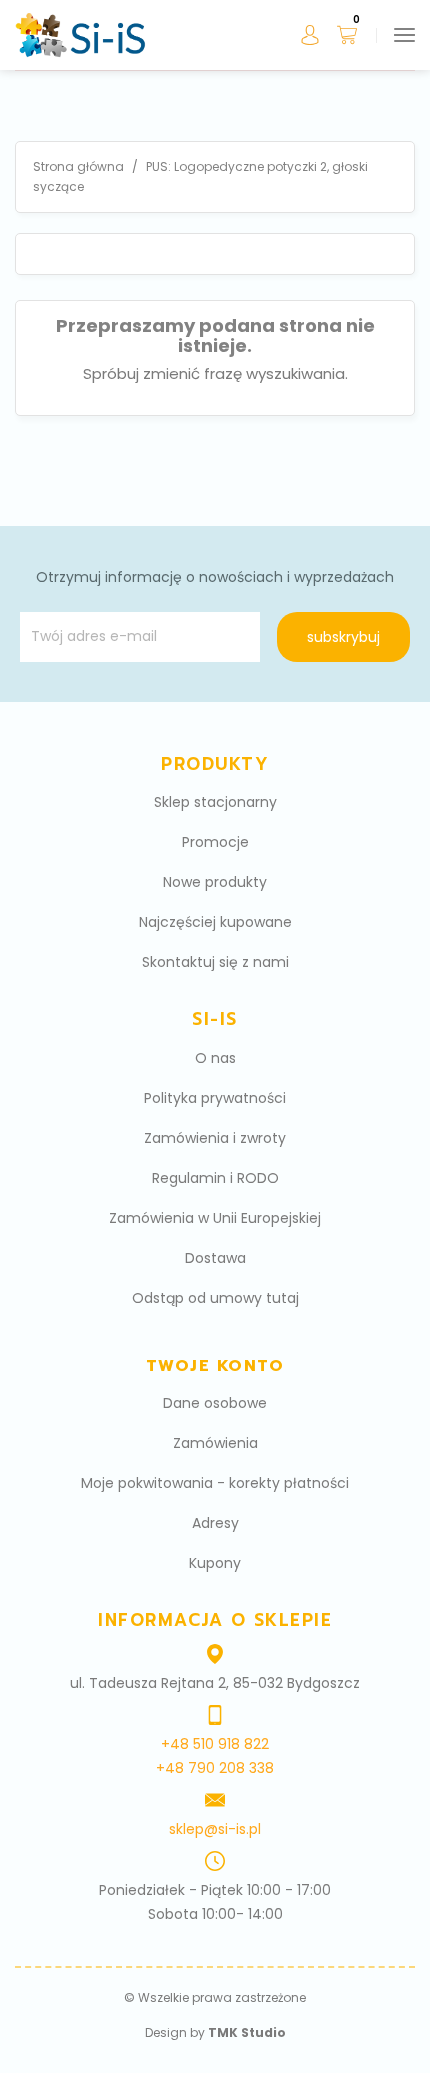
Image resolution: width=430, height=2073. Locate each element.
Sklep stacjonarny (215, 802)
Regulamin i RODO (215, 1178)
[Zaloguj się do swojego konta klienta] (307, 36)
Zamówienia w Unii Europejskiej (215, 1218)
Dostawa (215, 1258)
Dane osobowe (215, 1403)
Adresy (215, 1523)
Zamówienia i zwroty (215, 1138)
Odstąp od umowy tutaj (215, 1298)
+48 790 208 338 (215, 1768)
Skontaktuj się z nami (215, 962)
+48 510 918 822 (215, 1744)
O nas (215, 1058)
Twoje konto (215, 1366)
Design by (215, 2032)
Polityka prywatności (215, 1098)
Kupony (215, 1563)
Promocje (215, 842)
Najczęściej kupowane (215, 922)
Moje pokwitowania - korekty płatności (215, 1483)
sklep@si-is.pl (215, 1829)
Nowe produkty (215, 882)
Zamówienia (215, 1443)
